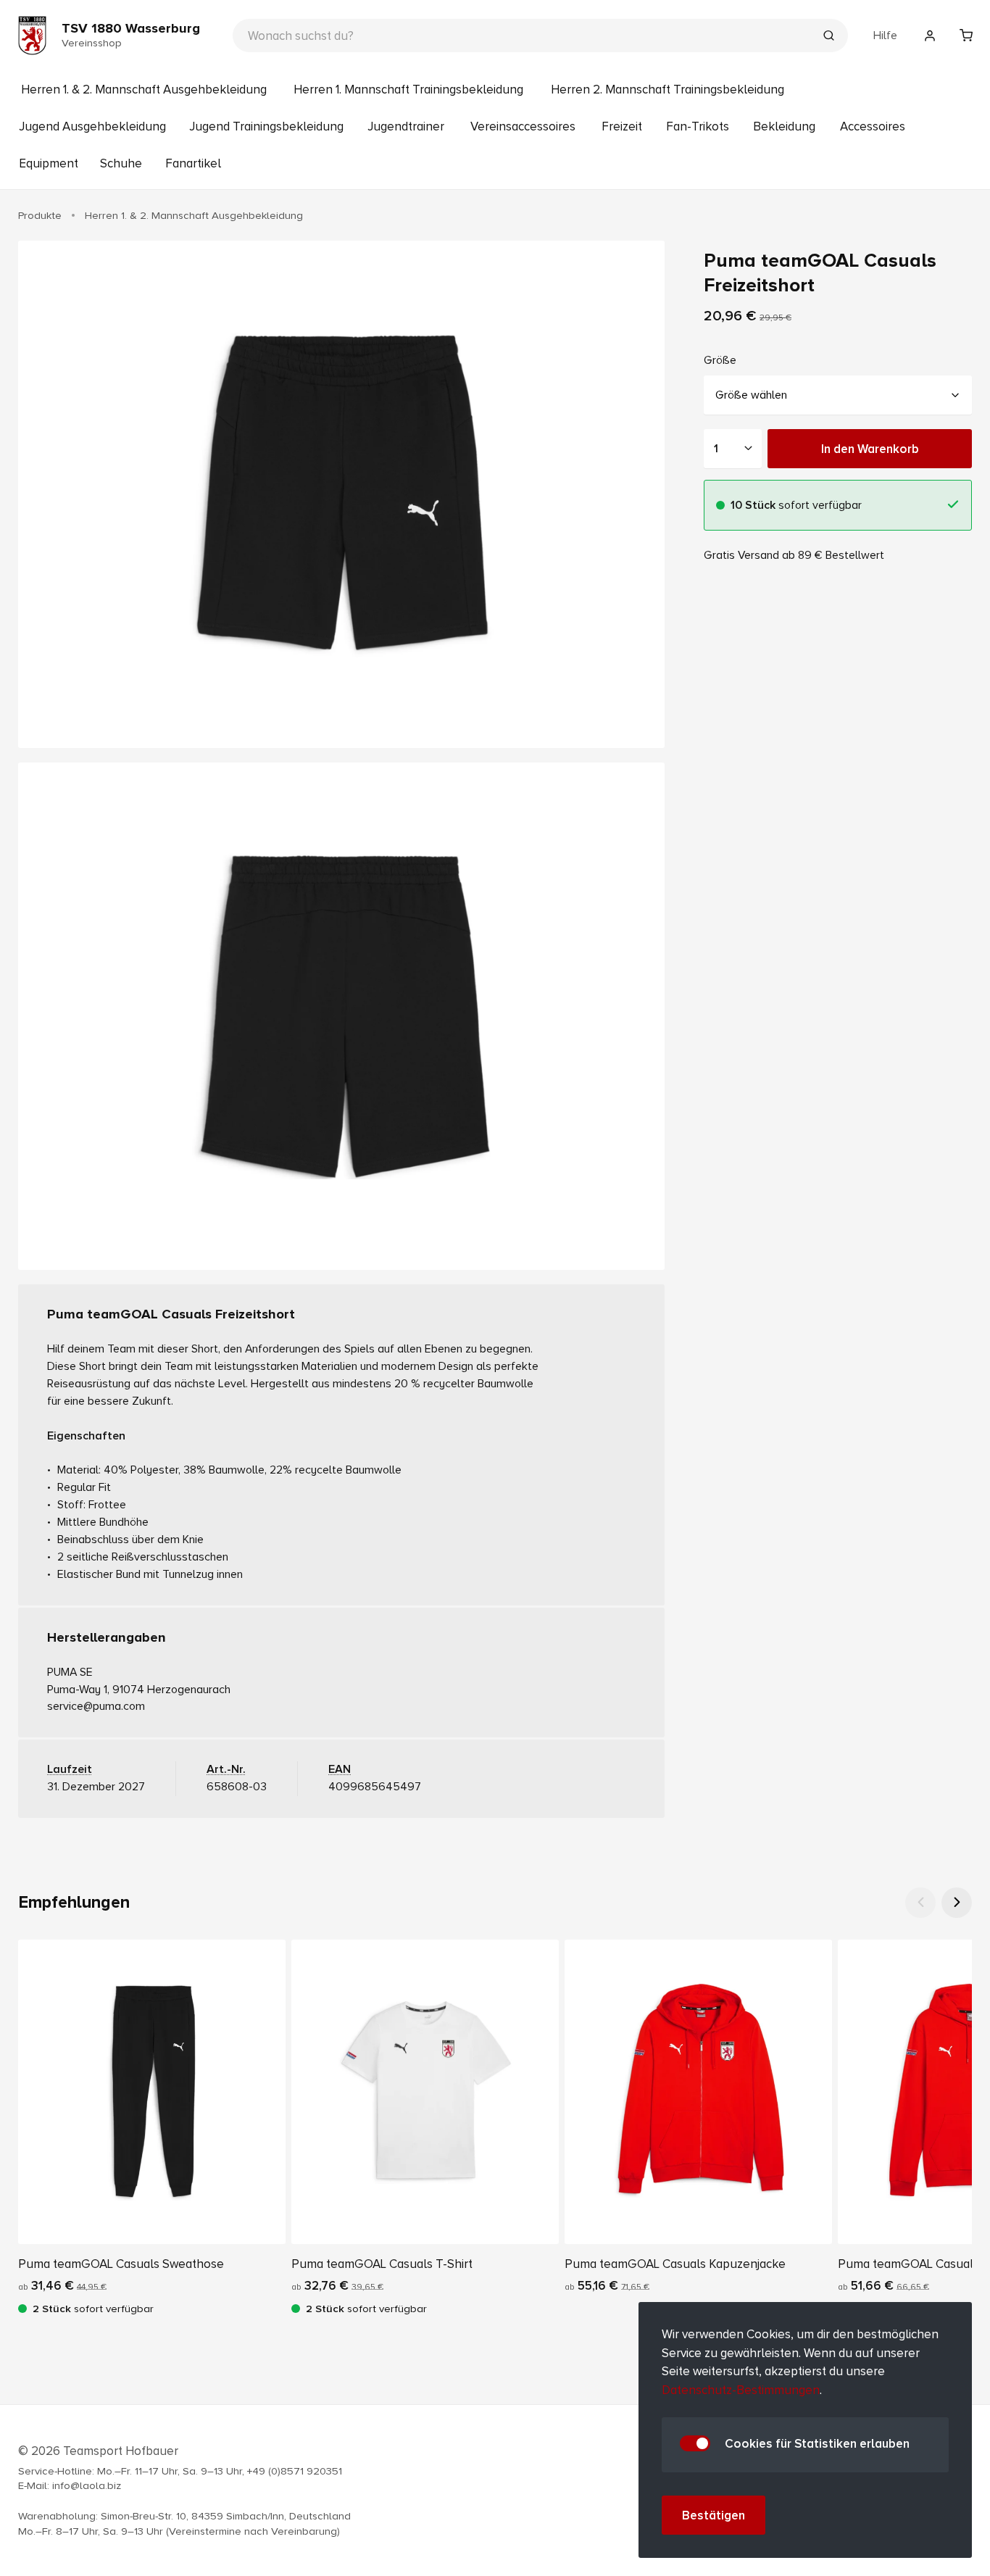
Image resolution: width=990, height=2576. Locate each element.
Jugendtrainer (406, 126)
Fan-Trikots (698, 126)
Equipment (49, 163)
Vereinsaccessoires (523, 126)
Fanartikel (193, 163)
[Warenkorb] (966, 36)
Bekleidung (784, 126)
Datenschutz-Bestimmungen (741, 2390)
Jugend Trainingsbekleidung (266, 126)
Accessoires (873, 126)
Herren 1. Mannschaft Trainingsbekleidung (408, 90)
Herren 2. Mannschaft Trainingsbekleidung (667, 90)
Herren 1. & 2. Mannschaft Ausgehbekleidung (144, 90)
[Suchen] (828, 37)
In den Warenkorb (870, 449)
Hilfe (885, 36)
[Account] (930, 36)
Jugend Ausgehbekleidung (92, 126)
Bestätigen (714, 2515)
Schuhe (121, 163)
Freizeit (622, 126)
